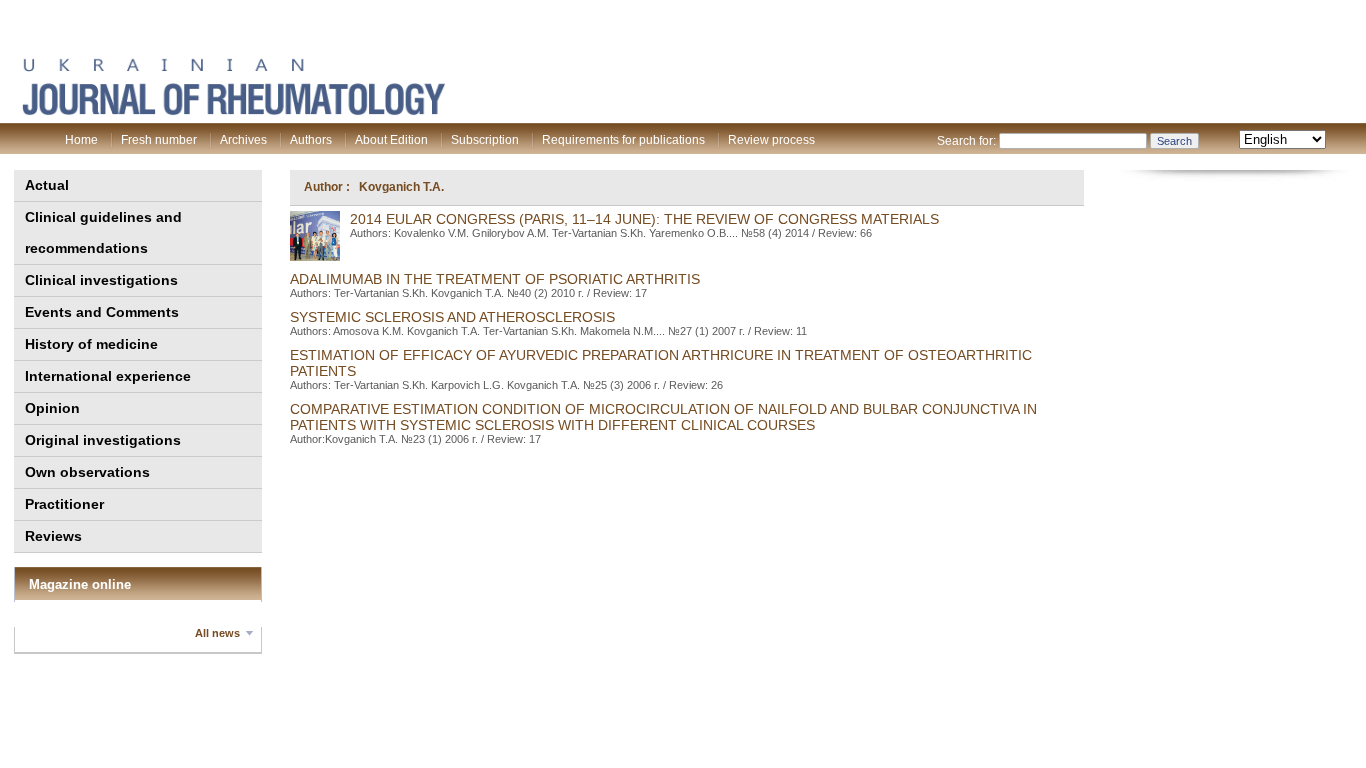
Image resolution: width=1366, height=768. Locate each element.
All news (217, 633)
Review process (771, 140)
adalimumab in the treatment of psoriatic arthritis (495, 279)
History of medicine (91, 344)
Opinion (52, 408)
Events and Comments (102, 312)
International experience (108, 376)
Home (81, 140)
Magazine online (80, 584)
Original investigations (103, 440)
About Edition (391, 140)
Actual (47, 185)
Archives (243, 140)
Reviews (53, 536)
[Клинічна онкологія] (233, 111)
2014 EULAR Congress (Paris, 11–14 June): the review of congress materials (644, 219)
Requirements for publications (623, 140)
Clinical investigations (101, 280)
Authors (311, 140)
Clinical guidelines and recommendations (103, 232)
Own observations (87, 472)
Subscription (485, 140)
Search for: (966, 141)
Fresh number (159, 140)
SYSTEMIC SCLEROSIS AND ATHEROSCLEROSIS (452, 317)
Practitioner (64, 504)
